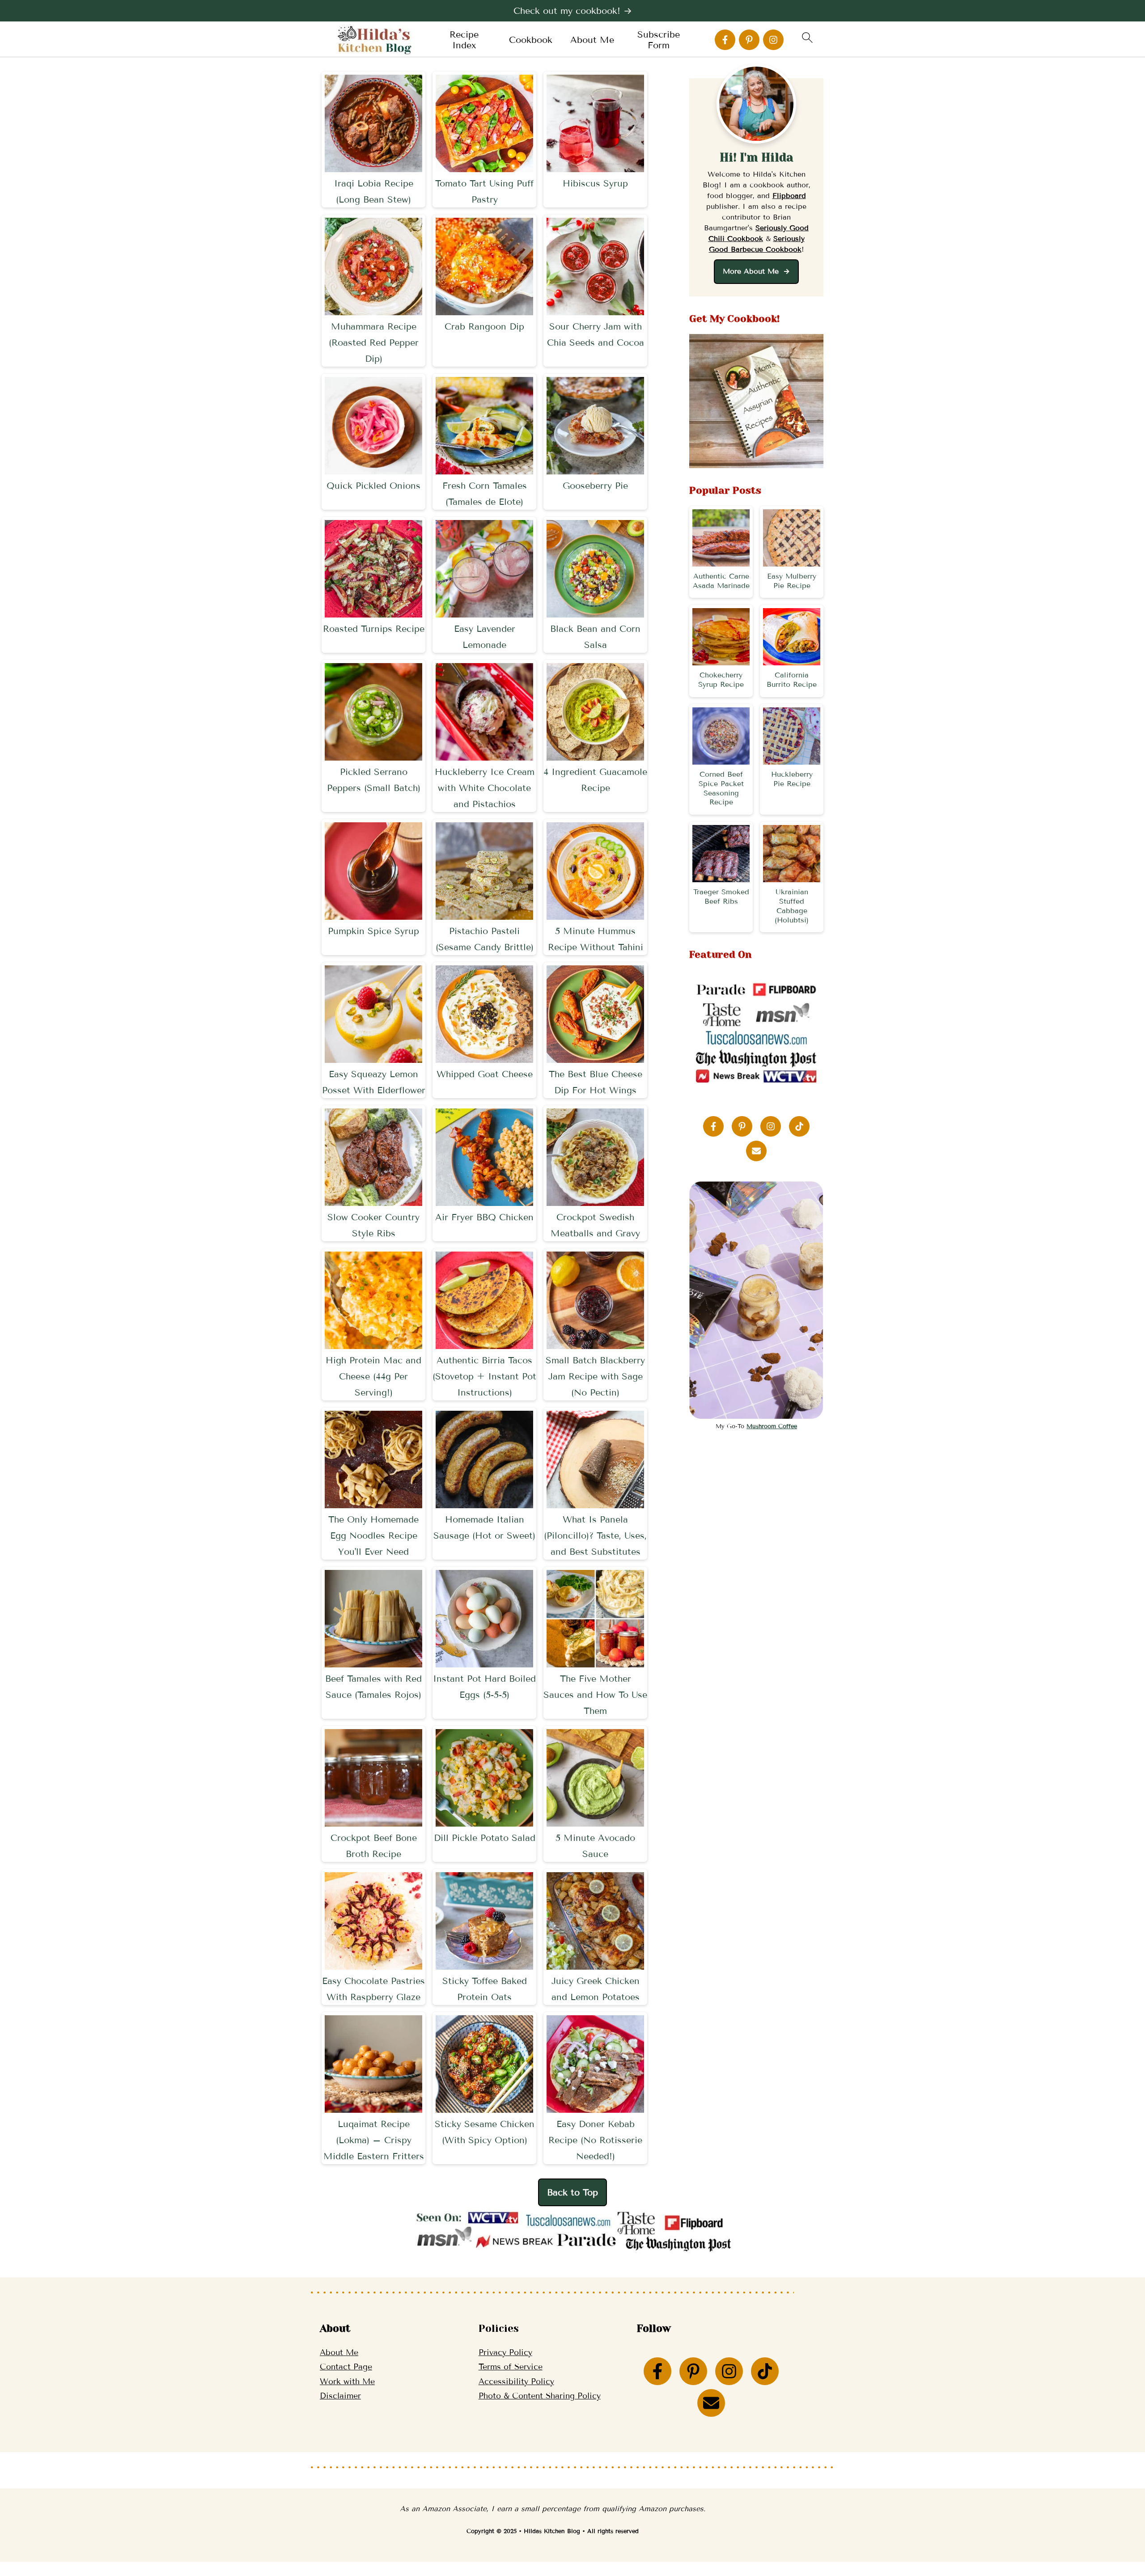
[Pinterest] (749, 40)
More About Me (752, 271)
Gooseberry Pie (595, 486)
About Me (592, 40)
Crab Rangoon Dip (484, 326)
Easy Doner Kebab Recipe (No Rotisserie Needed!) (595, 2140)
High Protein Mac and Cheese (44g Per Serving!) (373, 1376)
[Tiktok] (799, 1126)
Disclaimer (340, 2396)
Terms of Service (511, 2367)
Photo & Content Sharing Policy (540, 2396)
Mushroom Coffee (772, 1426)
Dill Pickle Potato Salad (485, 1838)
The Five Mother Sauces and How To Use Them (595, 1695)
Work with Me (347, 2381)
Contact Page (346, 2367)
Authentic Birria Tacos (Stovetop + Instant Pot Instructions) (484, 1376)
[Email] (756, 1151)
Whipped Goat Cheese (485, 1074)
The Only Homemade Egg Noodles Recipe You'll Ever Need (373, 1535)
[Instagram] (773, 40)
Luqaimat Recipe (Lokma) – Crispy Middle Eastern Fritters (374, 2140)
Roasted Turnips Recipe (374, 629)
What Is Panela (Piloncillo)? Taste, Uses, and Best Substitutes (595, 1535)
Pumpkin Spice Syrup (373, 931)
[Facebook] (725, 40)
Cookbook (531, 40)
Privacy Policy (505, 2352)
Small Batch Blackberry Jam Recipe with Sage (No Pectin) (595, 1376)
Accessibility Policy (516, 2381)
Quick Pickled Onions (373, 486)
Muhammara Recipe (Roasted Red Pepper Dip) (374, 343)
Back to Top (572, 2192)
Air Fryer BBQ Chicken (484, 1217)
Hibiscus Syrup (595, 183)
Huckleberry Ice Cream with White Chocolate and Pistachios (485, 788)
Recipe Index (464, 40)
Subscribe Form (659, 40)
